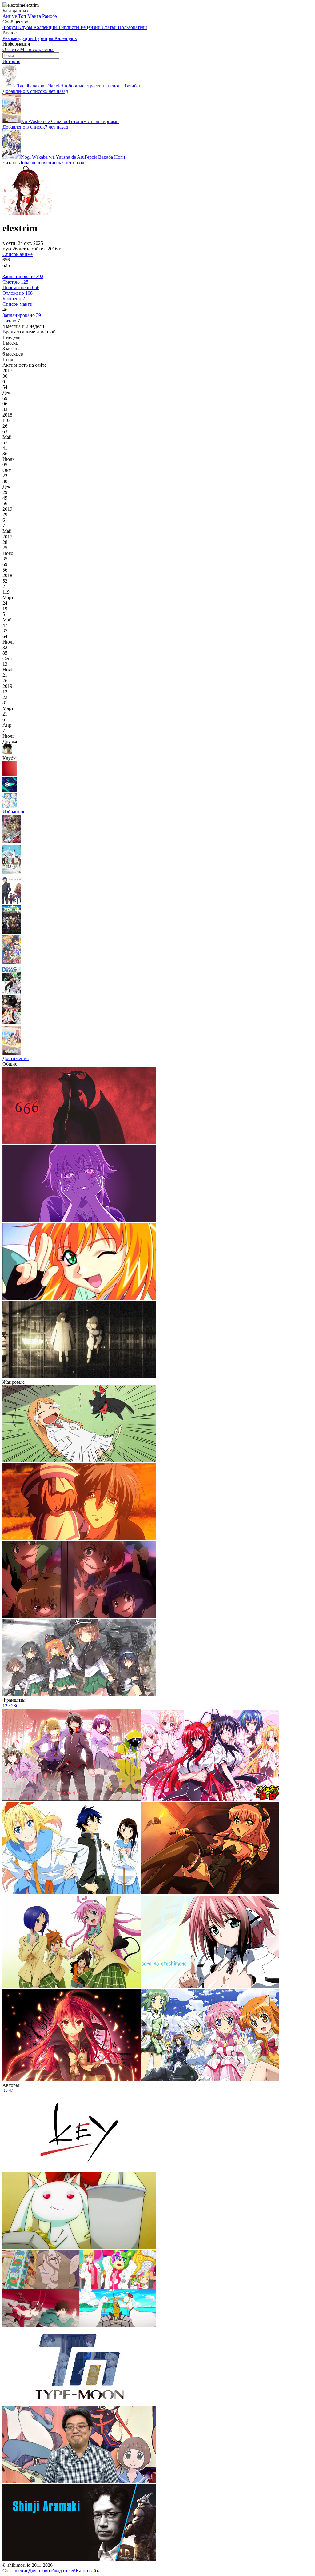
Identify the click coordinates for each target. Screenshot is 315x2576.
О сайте (11, 49)
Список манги (18, 304)
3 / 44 (8, 2091)
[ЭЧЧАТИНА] (10, 806)
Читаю (11, 321)
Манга (35, 16)
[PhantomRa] (7, 753)
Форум (10, 27)
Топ (23, 16)
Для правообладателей (52, 2571)
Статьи (110, 27)
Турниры (44, 38)
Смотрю (15, 282)
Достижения (16, 1058)
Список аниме (18, 254)
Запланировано (23, 276)
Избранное (14, 812)
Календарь (66, 38)
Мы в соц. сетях (37, 49)
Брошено (14, 299)
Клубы (26, 27)
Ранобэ (50, 16)
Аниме (10, 16)
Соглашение (15, 2571)
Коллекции (46, 27)
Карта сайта (88, 2571)
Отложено (18, 293)
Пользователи (132, 27)
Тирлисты (69, 27)
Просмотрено (21, 287)
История (11, 61)
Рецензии (91, 27)
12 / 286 (10, 1706)
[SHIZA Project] (10, 790)
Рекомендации (18, 38)
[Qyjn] (10, 774)
